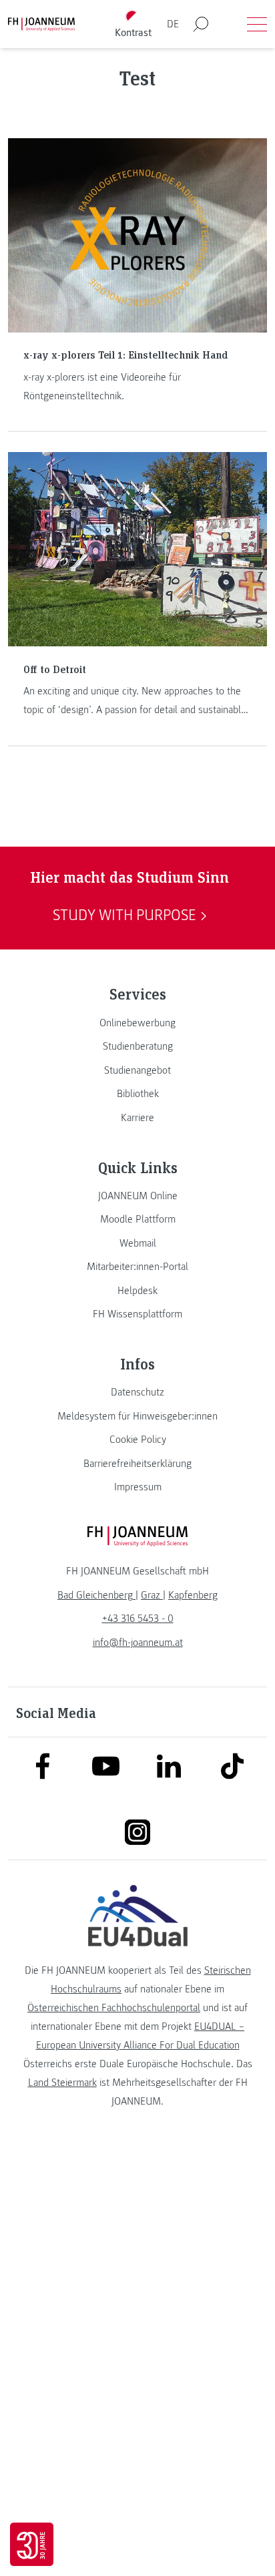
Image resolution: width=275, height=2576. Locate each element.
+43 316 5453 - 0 (138, 1619)
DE (173, 24)
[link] (137, 1023)
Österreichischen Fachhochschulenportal (114, 2008)
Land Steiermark (62, 2083)
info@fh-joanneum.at (138, 1643)
